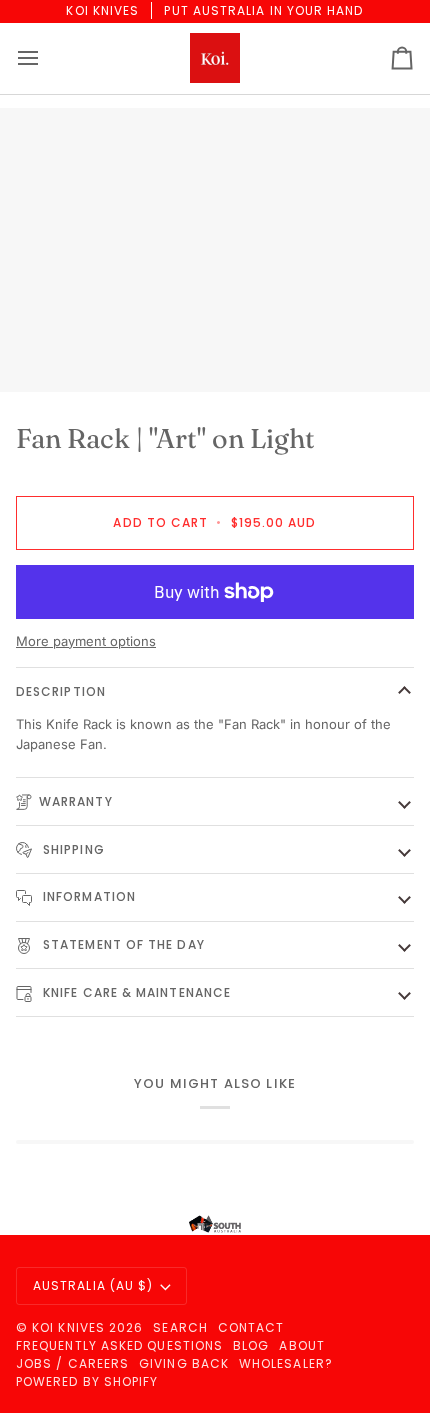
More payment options (86, 641)
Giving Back (184, 1363)
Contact (251, 1327)
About (301, 1345)
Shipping (72, 849)
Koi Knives (68, 1327)
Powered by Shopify (87, 1381)
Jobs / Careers (72, 1363)
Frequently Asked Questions (119, 1345)
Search (180, 1327)
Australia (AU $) (93, 1285)
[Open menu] (46, 58)
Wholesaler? (286, 1363)
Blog (251, 1345)
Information (87, 896)
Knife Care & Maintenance (135, 992)
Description (61, 691)
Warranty (76, 801)
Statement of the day (122, 944)
